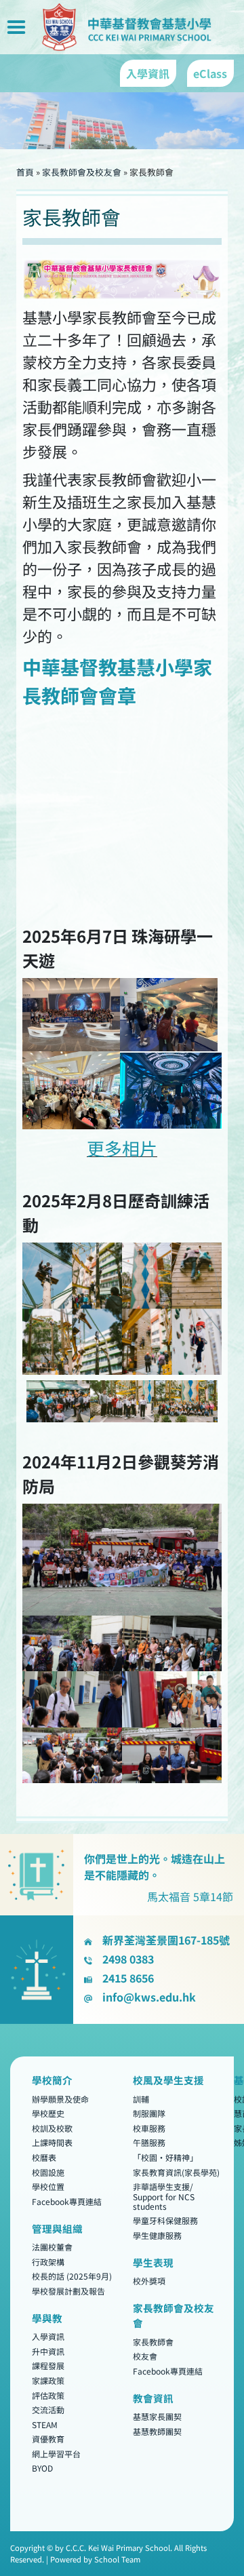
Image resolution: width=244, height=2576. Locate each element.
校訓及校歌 (52, 2128)
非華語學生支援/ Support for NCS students (164, 2197)
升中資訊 (48, 2351)
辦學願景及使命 (60, 2099)
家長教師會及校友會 (82, 172)
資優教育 (48, 2439)
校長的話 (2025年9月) (72, 2277)
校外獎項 (149, 2281)
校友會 (145, 2357)
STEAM (45, 2424)
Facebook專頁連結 (67, 2201)
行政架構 (48, 2262)
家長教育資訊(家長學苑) (176, 2172)
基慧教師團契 (157, 2431)
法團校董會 (52, 2247)
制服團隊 (149, 2114)
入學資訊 (48, 2337)
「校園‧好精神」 (165, 2157)
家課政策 (48, 2380)
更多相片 (122, 1148)
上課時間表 (52, 2143)
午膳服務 (149, 2143)
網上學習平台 (56, 2454)
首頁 (25, 172)
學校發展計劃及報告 (68, 2291)
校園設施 (48, 2172)
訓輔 (141, 2099)
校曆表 (44, 2157)
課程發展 (48, 2366)
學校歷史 (48, 2114)
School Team (117, 2559)
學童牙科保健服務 (165, 2221)
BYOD (42, 2468)
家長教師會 (153, 2342)
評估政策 (48, 2395)
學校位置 (48, 2187)
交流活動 (48, 2410)
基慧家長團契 (157, 2417)
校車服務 (149, 2128)
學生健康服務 (157, 2235)
